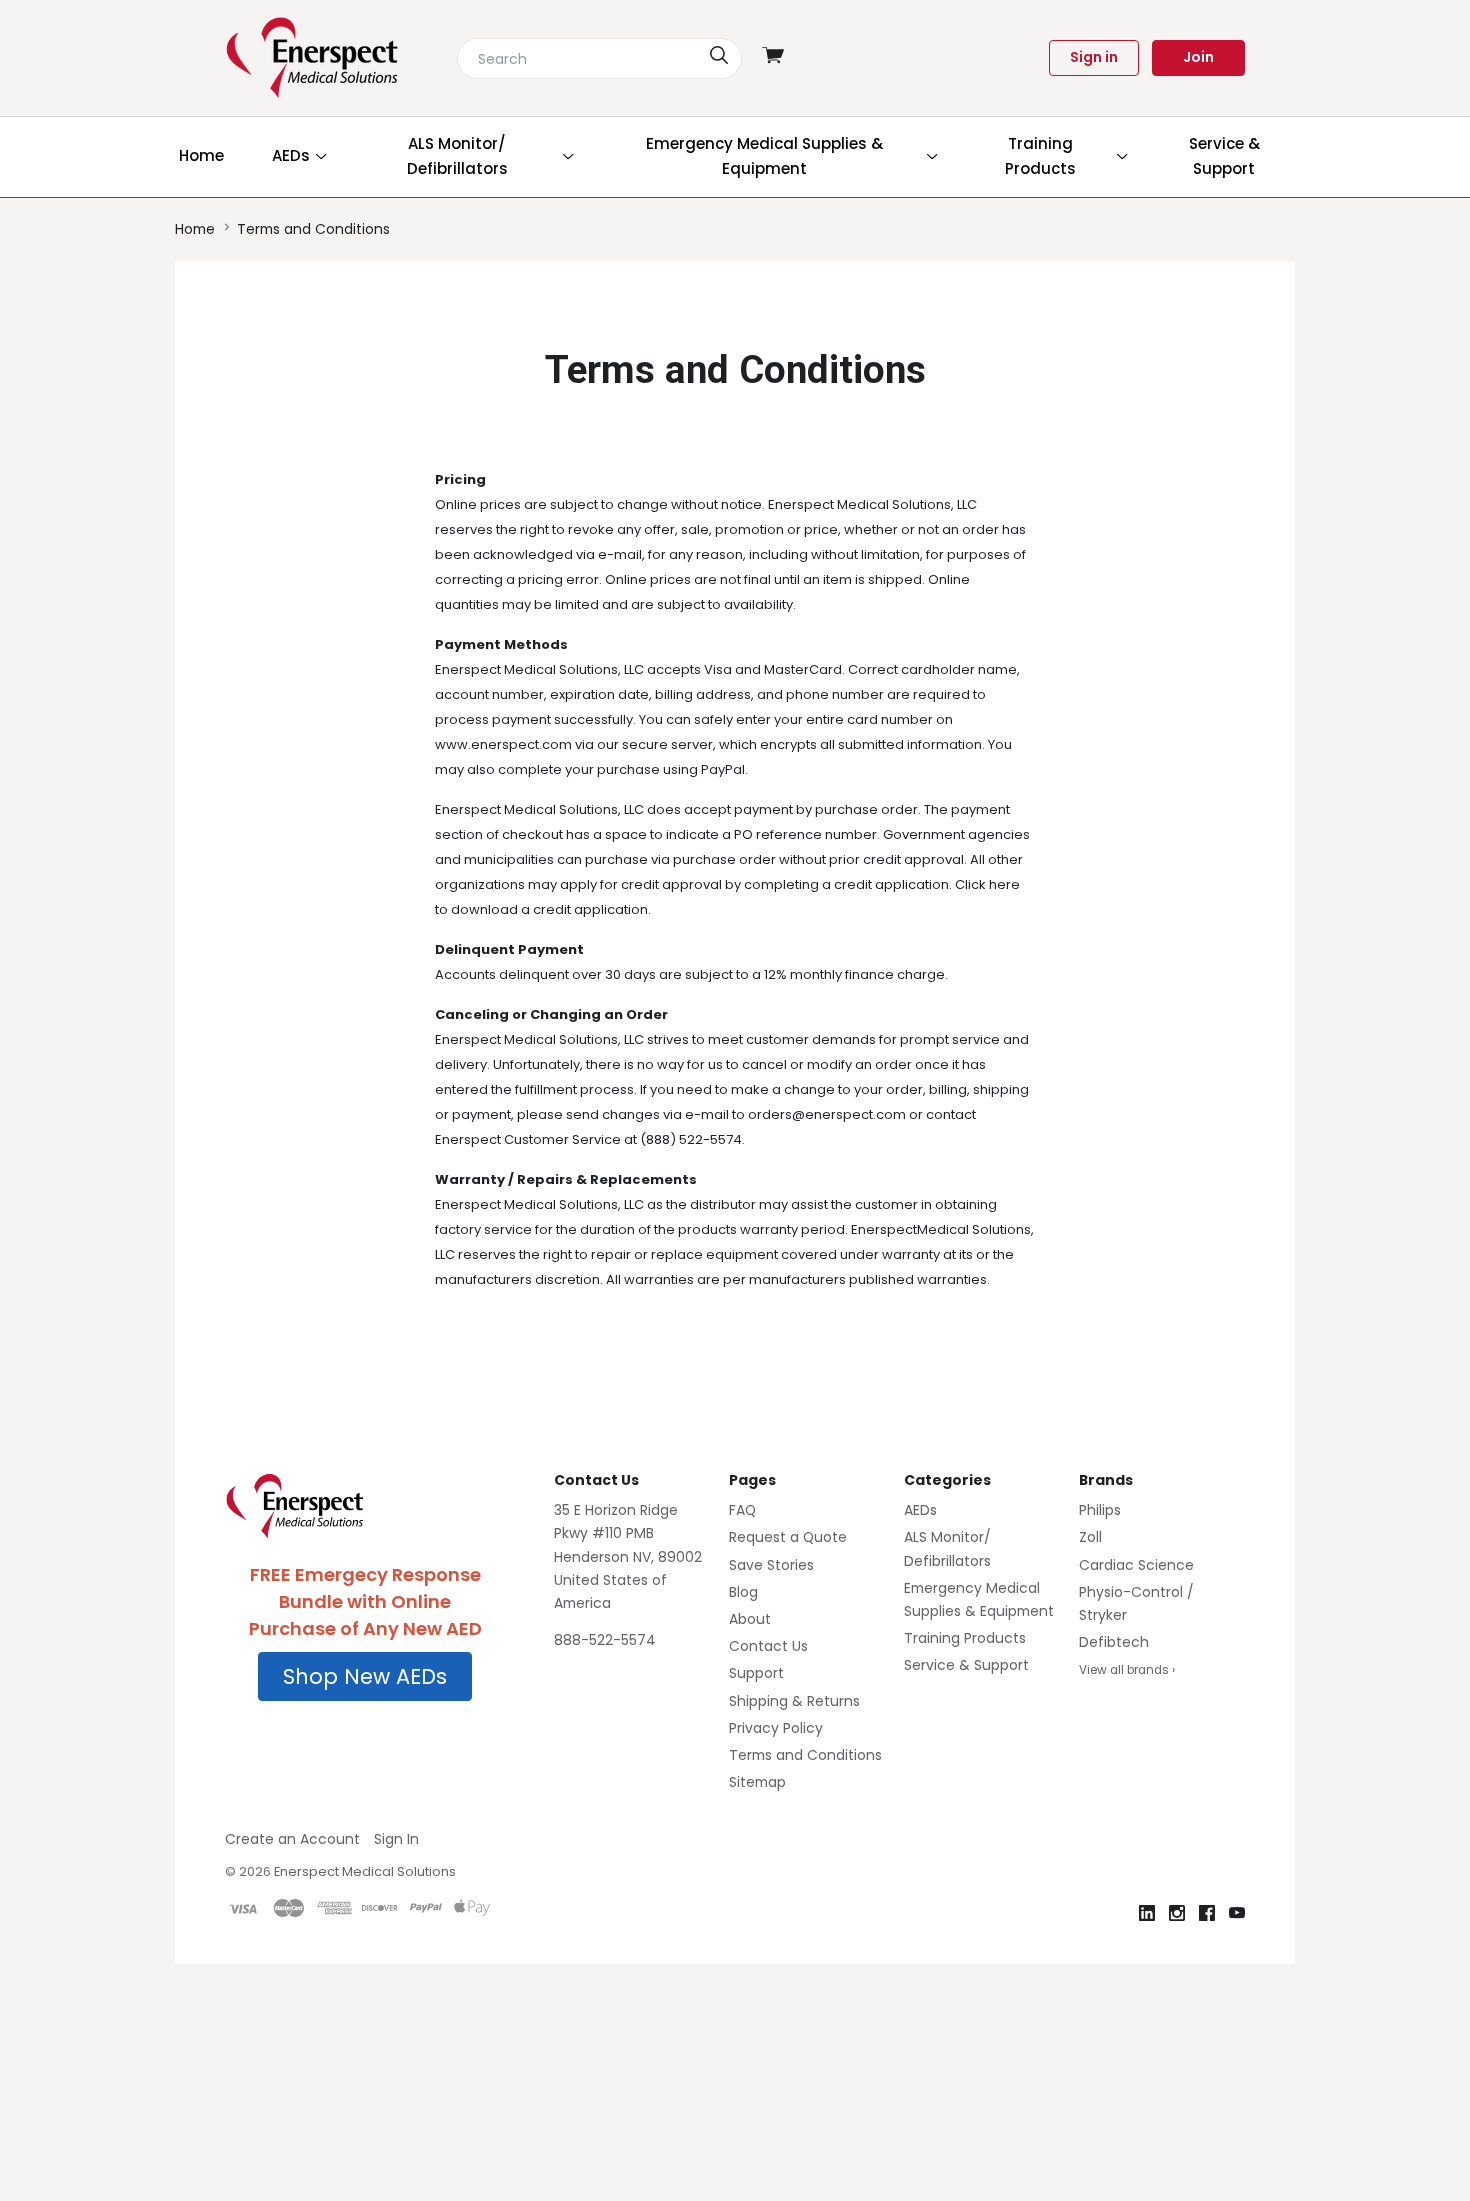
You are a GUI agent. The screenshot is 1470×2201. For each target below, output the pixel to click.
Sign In (396, 1839)
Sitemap (757, 1782)
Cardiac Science (1136, 1565)
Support (756, 1673)
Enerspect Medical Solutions (365, 1871)
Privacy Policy (776, 1728)
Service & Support (966, 1665)
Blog (743, 1592)
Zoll (1090, 1537)
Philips (1100, 1510)
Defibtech (1114, 1642)
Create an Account (292, 1839)
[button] (365, 1677)
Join (1198, 57)
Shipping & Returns (794, 1701)
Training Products (965, 1638)
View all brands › (1127, 1670)
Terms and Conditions (805, 1755)
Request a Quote (788, 1537)
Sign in (1094, 57)
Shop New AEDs (365, 1676)
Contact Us (768, 1646)
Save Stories (771, 1565)
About (750, 1619)
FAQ (742, 1510)
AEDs (920, 1510)
